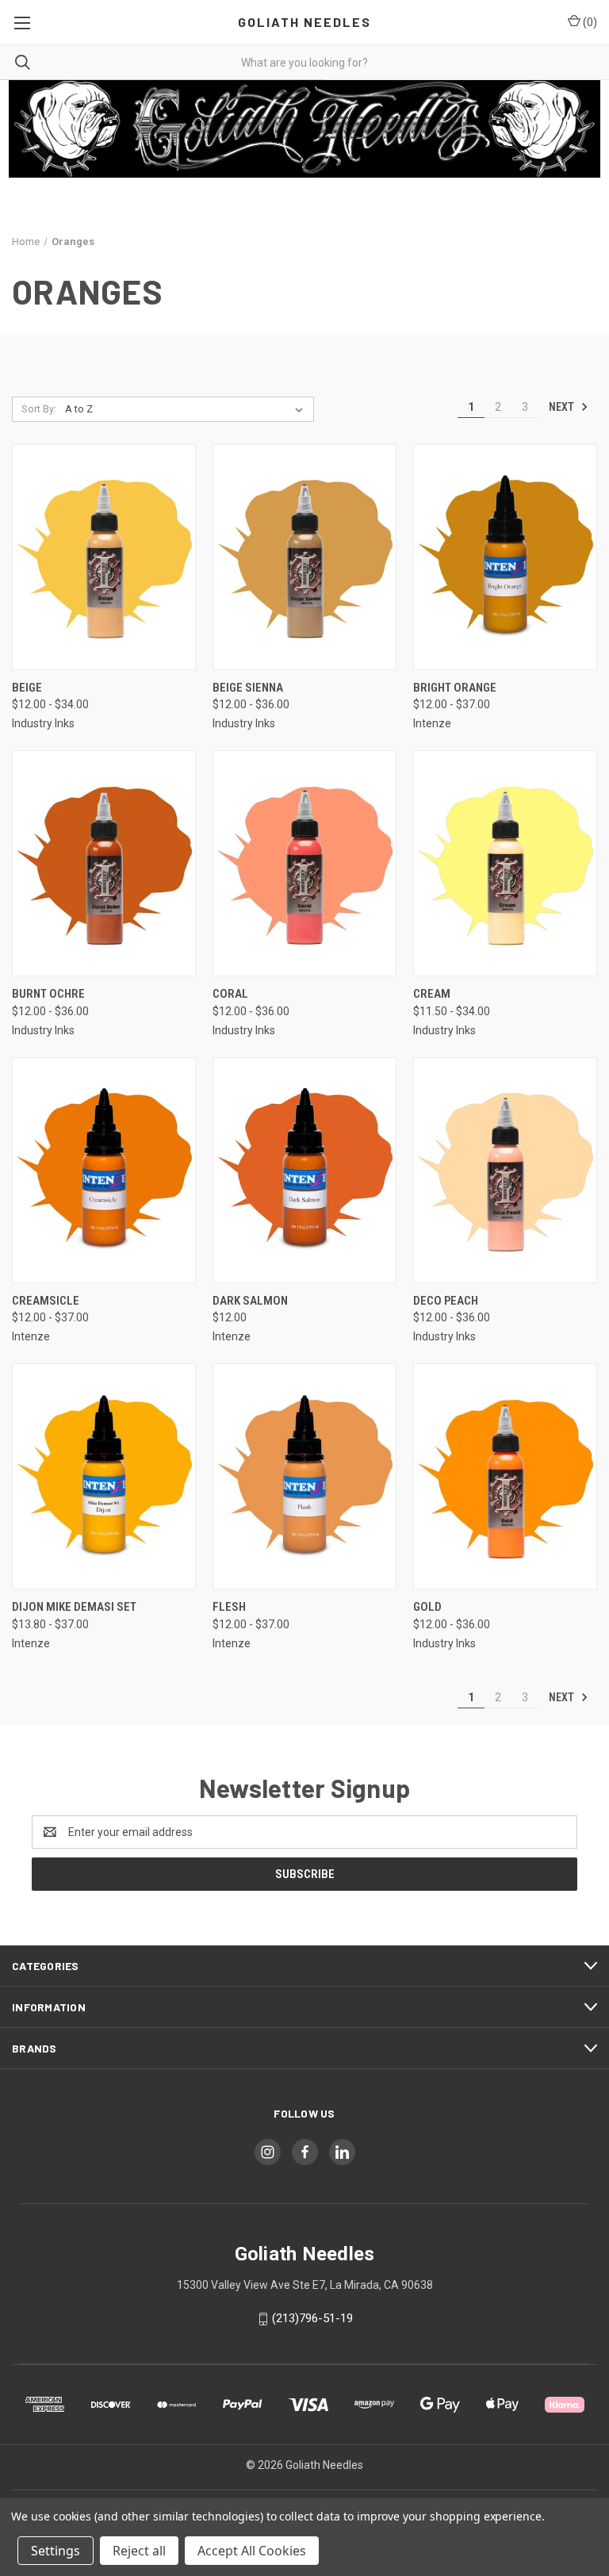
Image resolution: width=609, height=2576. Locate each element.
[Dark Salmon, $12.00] (304, 1170)
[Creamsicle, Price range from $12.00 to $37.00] (104, 1170)
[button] (305, 129)
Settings (56, 2551)
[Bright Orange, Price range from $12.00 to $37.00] (505, 557)
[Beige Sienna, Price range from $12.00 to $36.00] (304, 557)
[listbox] (187, 409)
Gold (427, 1607)
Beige (27, 688)
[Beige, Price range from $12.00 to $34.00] (104, 557)
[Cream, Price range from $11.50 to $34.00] (505, 863)
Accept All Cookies (252, 2551)
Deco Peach (446, 1301)
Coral (230, 994)
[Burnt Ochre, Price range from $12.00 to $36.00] (104, 863)
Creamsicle (46, 1301)
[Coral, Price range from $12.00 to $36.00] (304, 863)
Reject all (139, 2551)
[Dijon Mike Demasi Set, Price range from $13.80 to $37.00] (104, 1476)
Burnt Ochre (48, 994)
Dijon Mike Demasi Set (74, 1607)
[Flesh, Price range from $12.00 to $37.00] (304, 1476)
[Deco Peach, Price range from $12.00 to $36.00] (505, 1170)
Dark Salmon (250, 1301)
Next (563, 406)
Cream (432, 994)
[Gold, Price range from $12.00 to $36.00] (505, 1476)
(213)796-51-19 (312, 2318)
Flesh (229, 1607)
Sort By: (39, 409)
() (589, 22)
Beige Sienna (248, 688)
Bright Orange (455, 688)
